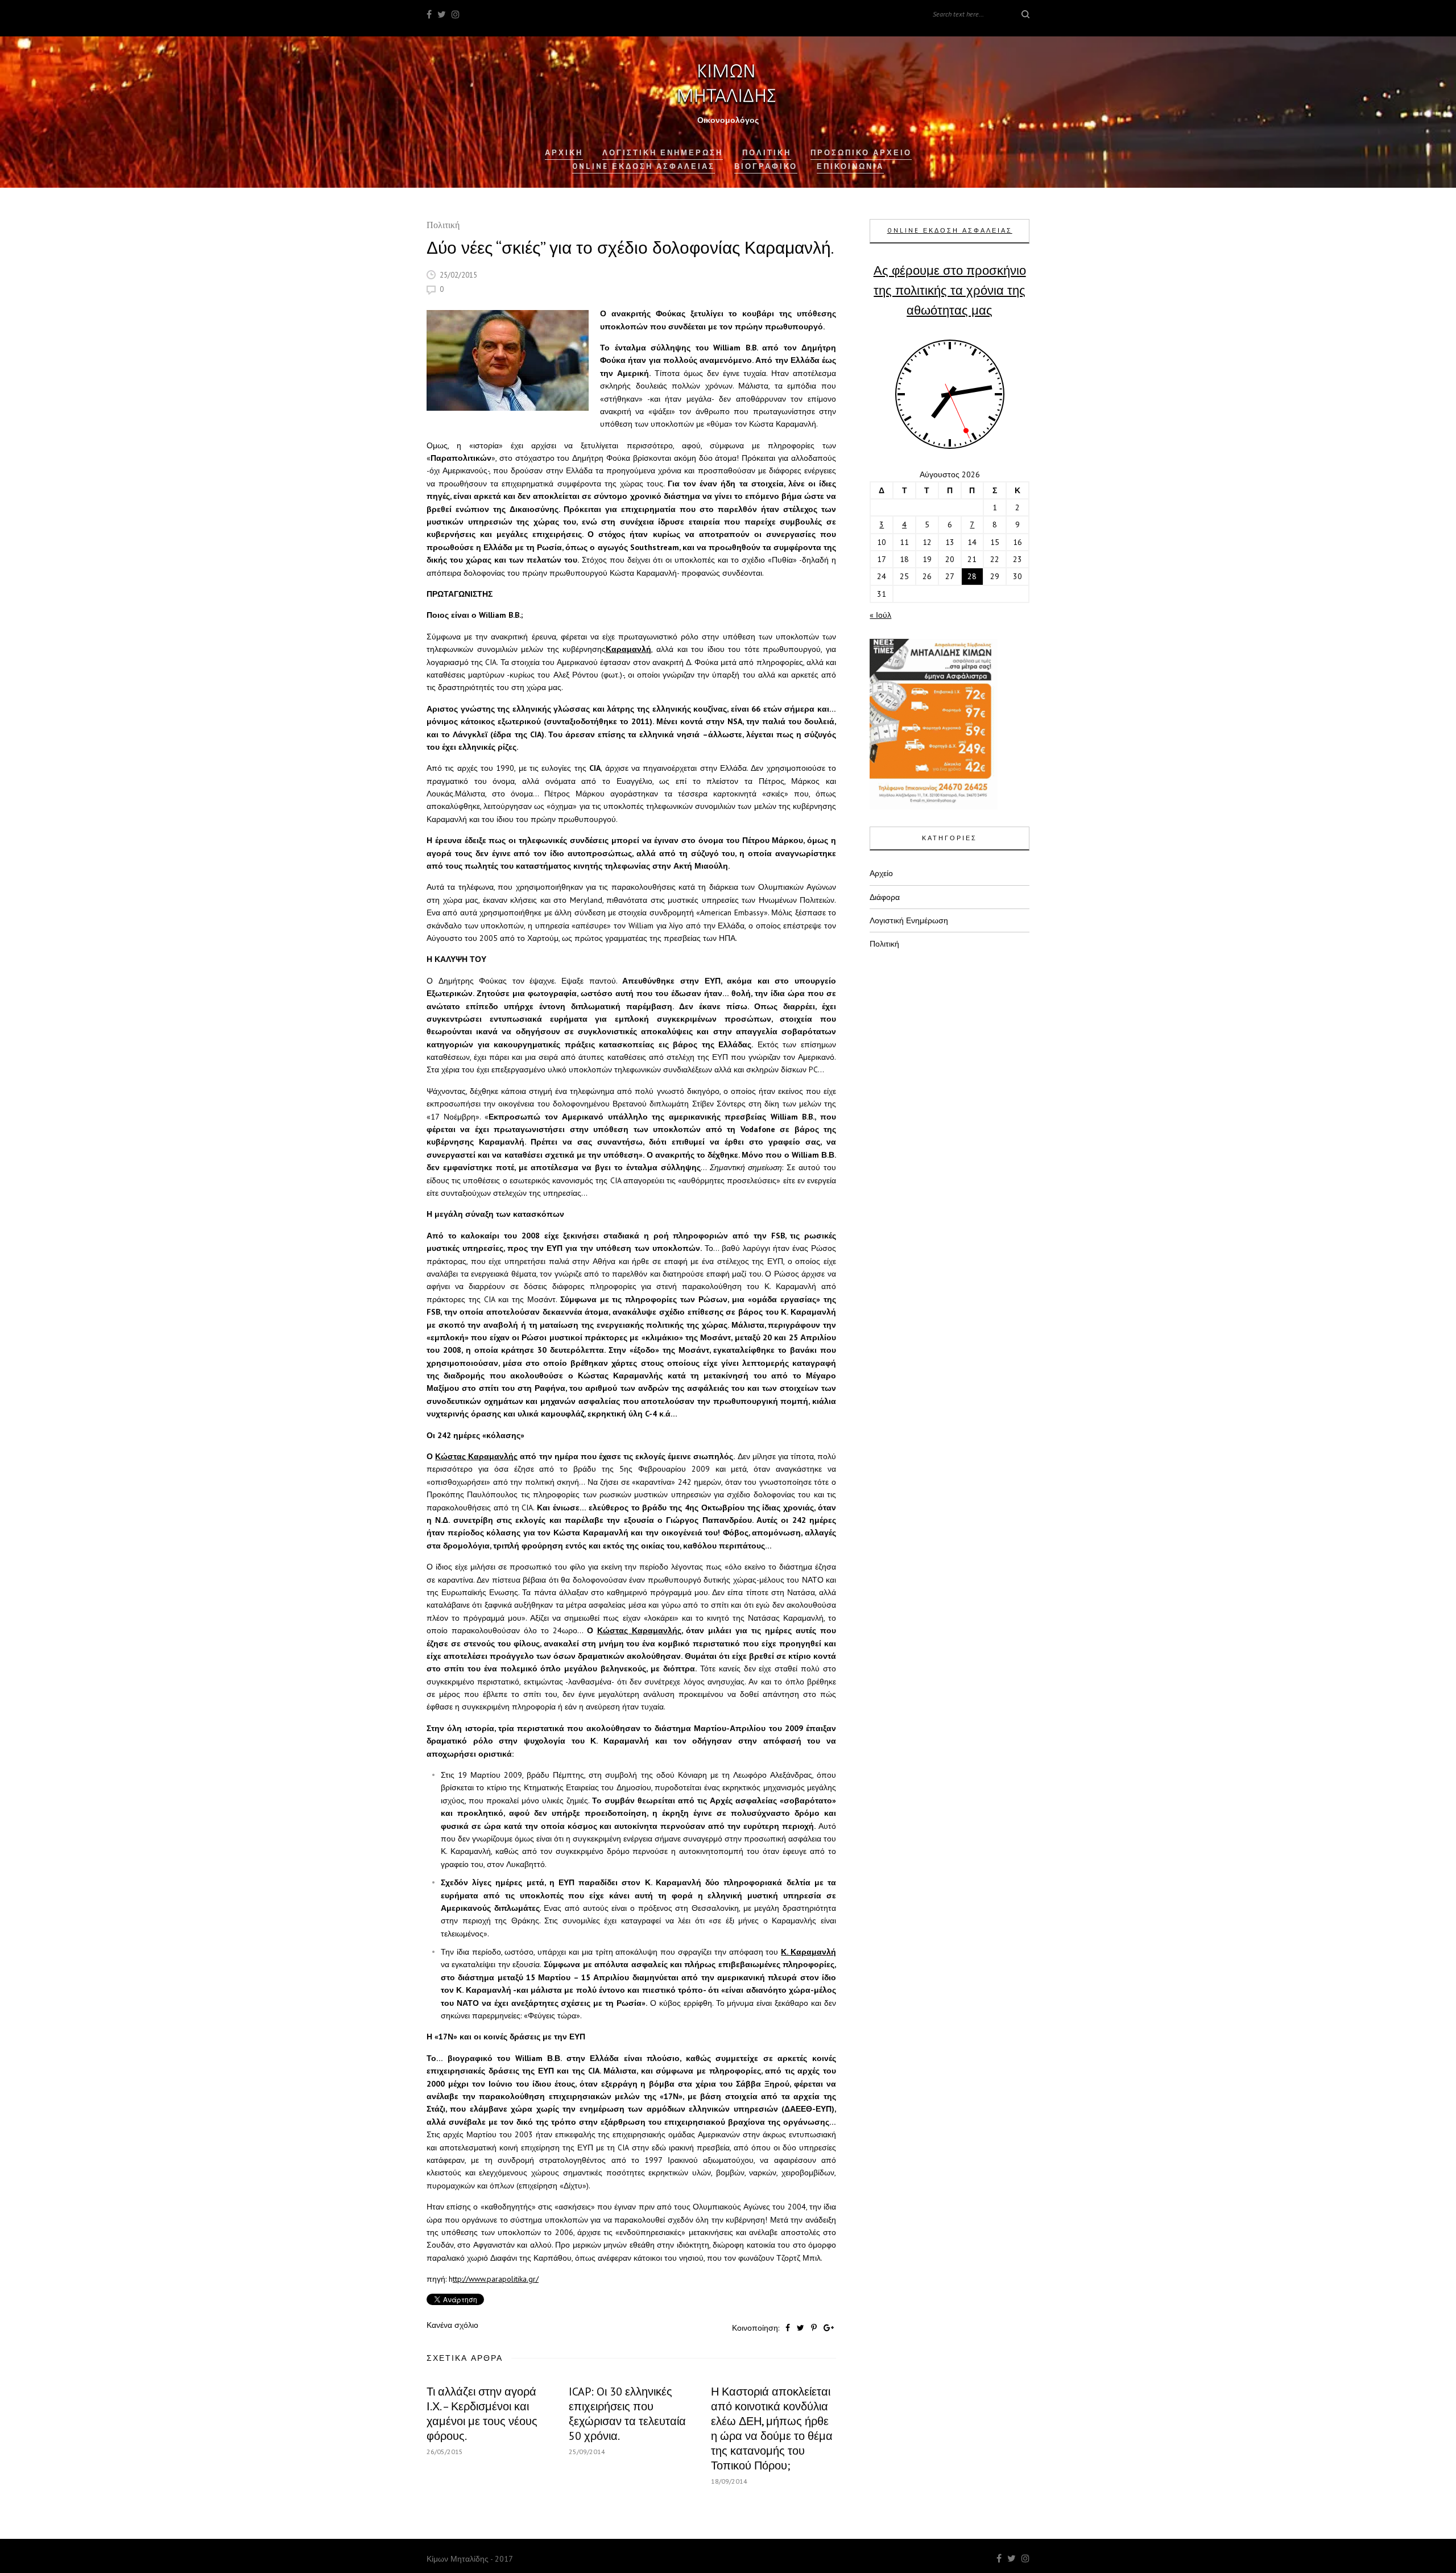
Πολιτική (443, 226)
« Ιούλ (880, 615)
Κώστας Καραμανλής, (640, 1630)
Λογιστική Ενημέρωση (663, 153)
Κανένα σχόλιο (452, 2325)
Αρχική (564, 153)
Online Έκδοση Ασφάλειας (644, 166)
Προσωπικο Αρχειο (861, 153)
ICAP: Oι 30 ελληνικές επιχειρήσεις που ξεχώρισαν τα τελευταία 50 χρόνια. (627, 2414)
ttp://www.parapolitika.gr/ (496, 2279)
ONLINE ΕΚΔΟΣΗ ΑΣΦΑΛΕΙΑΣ (950, 230)
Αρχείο (881, 873)
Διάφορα (885, 897)
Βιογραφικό (766, 166)
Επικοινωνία (850, 166)
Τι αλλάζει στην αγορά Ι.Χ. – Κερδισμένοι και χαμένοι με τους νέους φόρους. (482, 2414)
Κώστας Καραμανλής (476, 1456)
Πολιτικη (767, 153)
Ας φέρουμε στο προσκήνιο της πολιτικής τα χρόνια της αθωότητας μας (950, 290)
